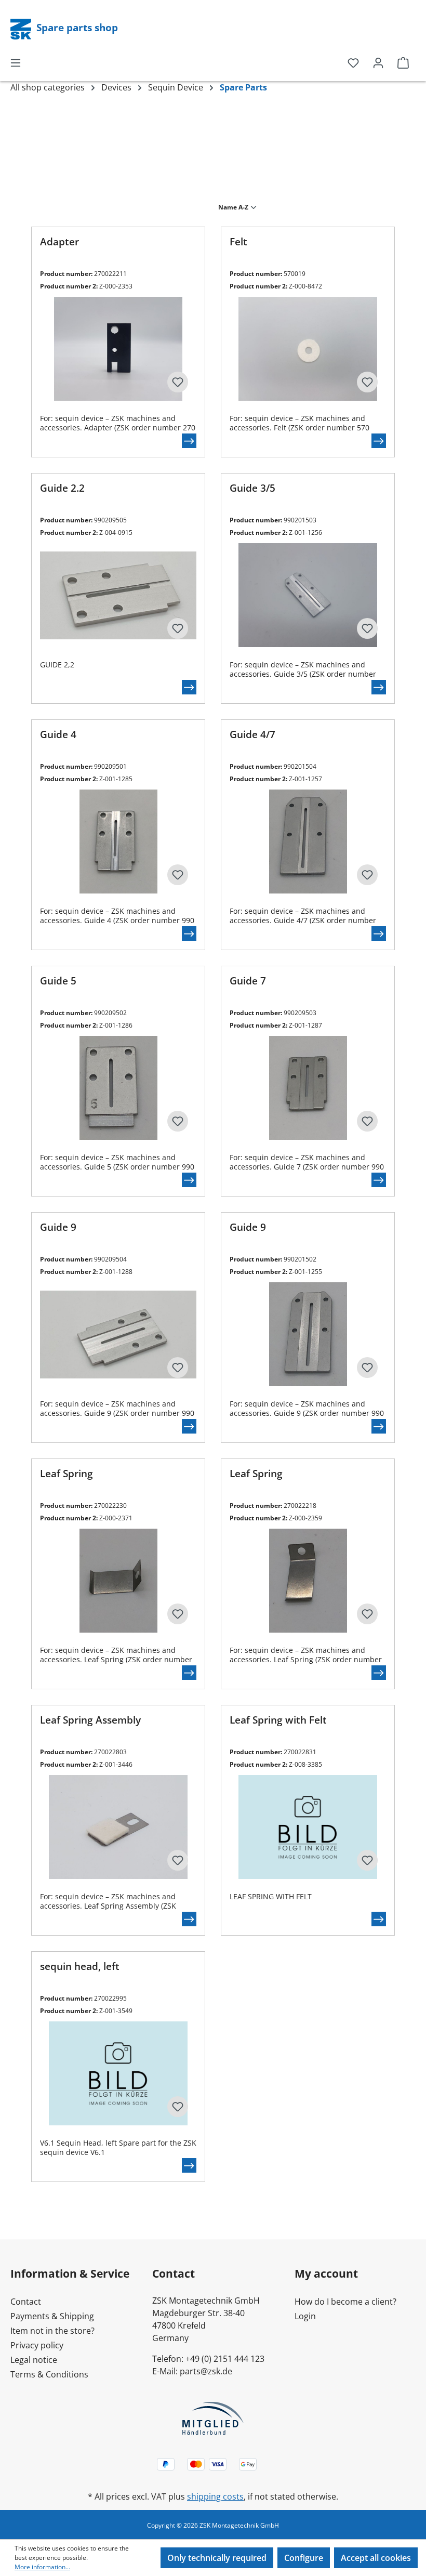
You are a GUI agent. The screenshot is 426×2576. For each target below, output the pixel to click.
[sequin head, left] (118, 2073)
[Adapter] (118, 349)
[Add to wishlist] (178, 382)
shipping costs (215, 2496)
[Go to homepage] (22, 28)
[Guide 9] (118, 1334)
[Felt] (308, 349)
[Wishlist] (353, 62)
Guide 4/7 (252, 735)
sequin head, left (80, 1967)
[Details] (189, 441)
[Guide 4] (118, 842)
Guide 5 (58, 981)
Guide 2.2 (62, 488)
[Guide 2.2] (118, 595)
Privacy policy (37, 2345)
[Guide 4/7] (308, 842)
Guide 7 (248, 981)
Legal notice (34, 2360)
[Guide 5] (118, 1088)
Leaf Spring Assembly (90, 1720)
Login (305, 2316)
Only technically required (217, 2558)
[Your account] (378, 62)
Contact (26, 2302)
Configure (304, 2558)
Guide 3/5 (252, 488)
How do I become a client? (345, 2302)
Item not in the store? (52, 2331)
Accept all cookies (376, 2558)
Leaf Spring (66, 1474)
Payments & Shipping (52, 2316)
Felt (238, 242)
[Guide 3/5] (308, 595)
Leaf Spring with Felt (278, 1720)
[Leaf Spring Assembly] (118, 1827)
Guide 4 (58, 735)
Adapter (59, 242)
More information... (42, 2567)
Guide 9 (58, 1227)
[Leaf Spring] (118, 1581)
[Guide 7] (308, 1088)
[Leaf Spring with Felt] (308, 1827)
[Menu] (16, 62)
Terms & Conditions (49, 2374)
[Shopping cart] (403, 62)
